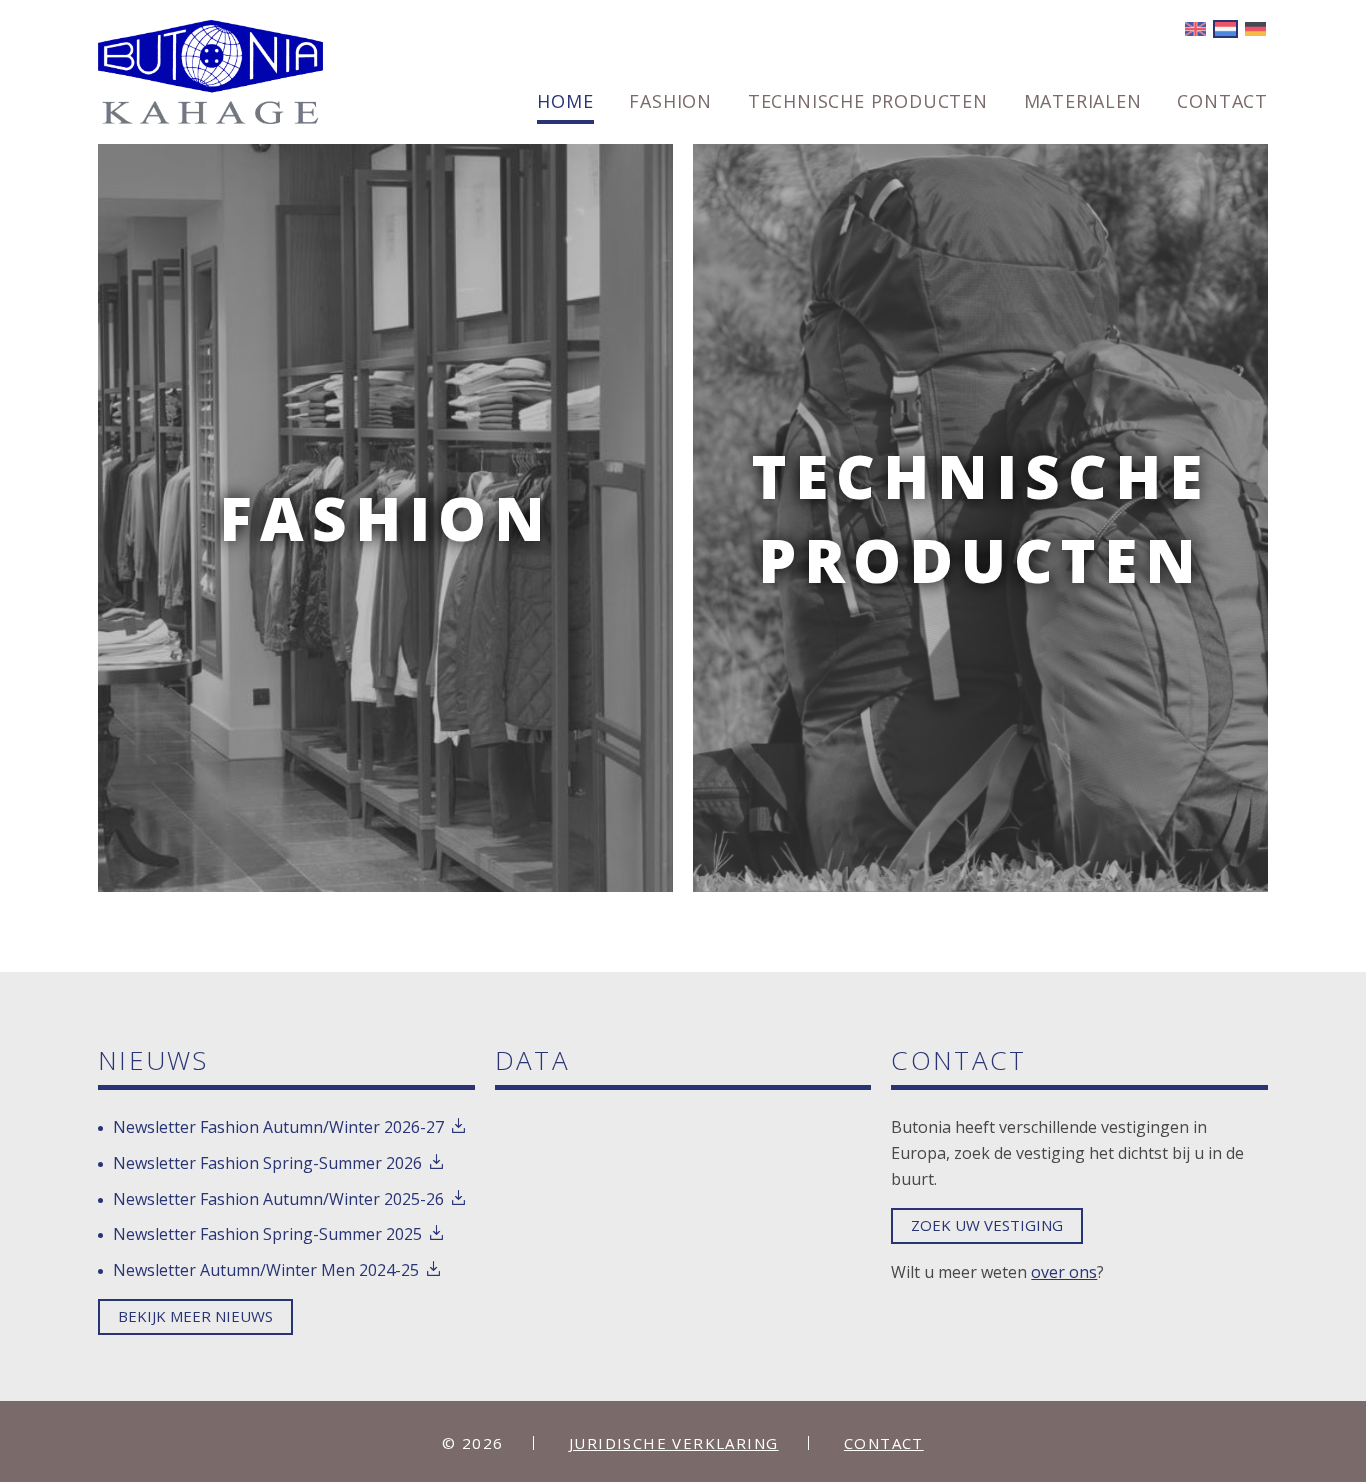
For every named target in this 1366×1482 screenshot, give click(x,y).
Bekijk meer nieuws (195, 1316)
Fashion (670, 102)
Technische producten (868, 102)
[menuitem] (565, 108)
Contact (1222, 102)
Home (565, 102)
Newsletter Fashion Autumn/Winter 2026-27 (278, 1127)
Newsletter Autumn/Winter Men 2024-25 (266, 1270)
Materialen (1083, 102)
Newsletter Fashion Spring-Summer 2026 (267, 1163)
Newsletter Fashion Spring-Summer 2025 (267, 1234)
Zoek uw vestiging (987, 1225)
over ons (1064, 1272)
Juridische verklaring (673, 1443)
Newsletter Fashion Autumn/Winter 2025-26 (278, 1199)
